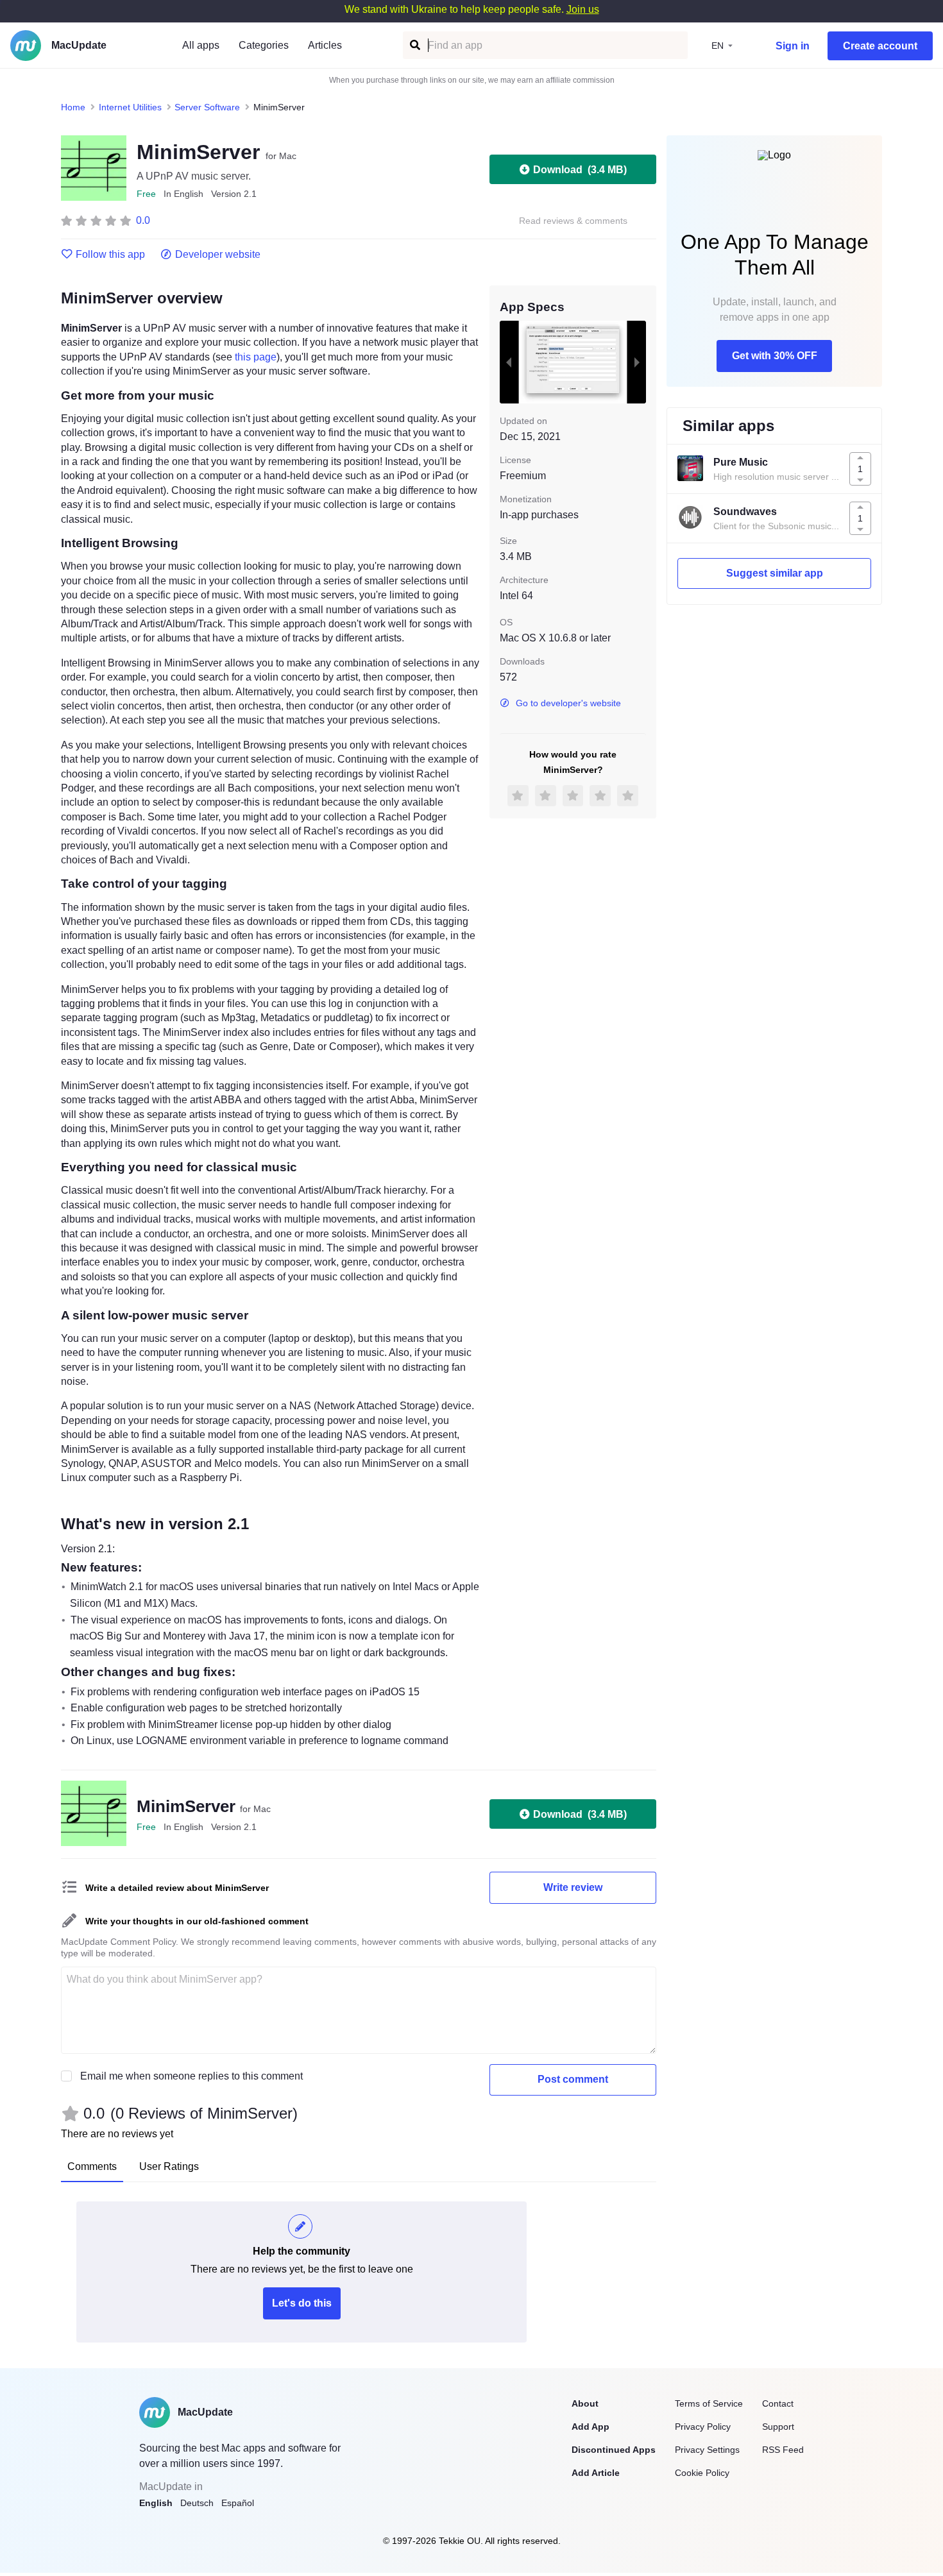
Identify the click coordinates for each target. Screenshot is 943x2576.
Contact (778, 2403)
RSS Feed (783, 2450)
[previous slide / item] (509, 362)
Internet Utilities (130, 107)
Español (238, 2503)
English (156, 2503)
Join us (583, 9)
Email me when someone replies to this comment (191, 2076)
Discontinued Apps (614, 2450)
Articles (325, 45)
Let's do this (302, 2303)
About (585, 2403)
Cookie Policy (702, 2473)
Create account (880, 46)
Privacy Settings (707, 2450)
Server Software (207, 107)
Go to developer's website (568, 703)
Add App (590, 2427)
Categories (264, 45)
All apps (201, 45)
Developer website (218, 255)
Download (580, 170)
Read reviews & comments (573, 221)
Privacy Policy (703, 2427)
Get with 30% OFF (775, 356)
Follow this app (110, 255)
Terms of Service (709, 2403)
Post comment (573, 2079)
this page (256, 357)
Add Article (596, 2473)
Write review (573, 1887)
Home (73, 107)
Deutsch (197, 2503)
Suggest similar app (775, 573)
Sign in (793, 46)
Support (778, 2427)
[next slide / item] (637, 362)
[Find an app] (414, 45)
